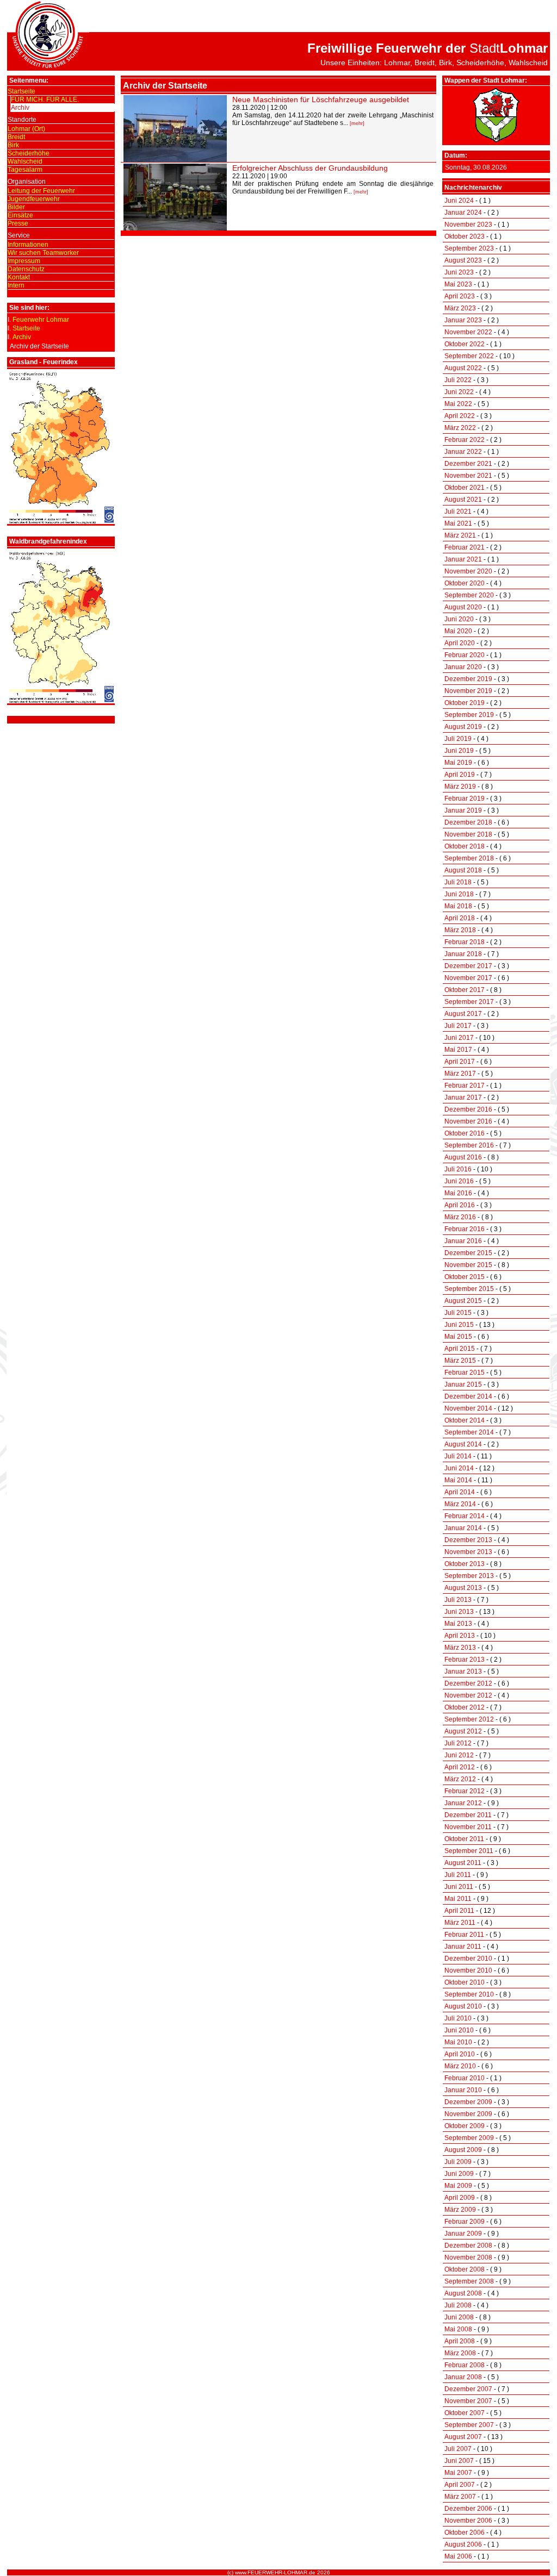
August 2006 (463, 2544)
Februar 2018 (465, 942)
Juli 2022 (458, 380)
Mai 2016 (458, 1193)
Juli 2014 (458, 1456)
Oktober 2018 (465, 846)
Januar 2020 (463, 667)
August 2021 (463, 500)
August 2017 (463, 1014)
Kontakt (19, 277)
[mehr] (357, 123)
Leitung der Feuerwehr (41, 191)
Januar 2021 (463, 559)
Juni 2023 (459, 272)
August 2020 (463, 607)
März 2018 (460, 930)
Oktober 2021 (465, 488)
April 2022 (460, 416)
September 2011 (469, 1851)
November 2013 (468, 1552)
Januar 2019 (463, 810)
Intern (16, 285)
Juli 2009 (458, 2162)
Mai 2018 (458, 906)
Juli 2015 (458, 1313)
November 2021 (468, 476)
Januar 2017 (463, 1097)
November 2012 (468, 1695)
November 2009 (468, 2114)
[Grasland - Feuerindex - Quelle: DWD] (61, 522)
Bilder (16, 207)
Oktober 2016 (465, 1133)
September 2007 (469, 2425)
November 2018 (468, 834)
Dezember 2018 (468, 822)
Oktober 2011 (464, 1839)
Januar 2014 (463, 1528)
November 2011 (468, 1827)
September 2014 (469, 1432)
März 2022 (460, 428)
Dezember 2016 (468, 1109)
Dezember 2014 (468, 1396)
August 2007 (463, 2437)
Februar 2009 (465, 2222)
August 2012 (463, 1731)
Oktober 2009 (465, 2126)
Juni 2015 (459, 1325)
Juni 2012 (459, 1755)
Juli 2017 (458, 1026)
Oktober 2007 (465, 2413)
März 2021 (460, 535)
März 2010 (460, 2066)
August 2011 (463, 1863)
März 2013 (460, 1648)
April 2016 (460, 1205)
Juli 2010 (458, 2018)
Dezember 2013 (468, 1540)
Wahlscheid (25, 161)
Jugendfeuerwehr (34, 199)
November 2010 (468, 1970)
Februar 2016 (465, 1229)
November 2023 (468, 224)
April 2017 (460, 1062)
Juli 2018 (458, 882)
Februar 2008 (465, 2365)
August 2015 (463, 1301)
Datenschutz (26, 269)
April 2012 (460, 1767)
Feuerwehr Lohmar (41, 320)
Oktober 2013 (465, 1564)
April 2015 (460, 1349)
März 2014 (460, 1504)
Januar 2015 (463, 1384)
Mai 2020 (458, 631)
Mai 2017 (458, 1050)
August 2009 (463, 2150)
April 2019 (460, 775)
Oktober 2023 (465, 236)
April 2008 (460, 2341)
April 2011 (459, 1911)
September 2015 (469, 1289)
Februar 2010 (465, 2078)
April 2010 (460, 2054)
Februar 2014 (465, 1516)
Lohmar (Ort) (26, 129)
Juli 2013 (458, 1600)
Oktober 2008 (465, 2269)
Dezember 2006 (468, 2509)
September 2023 (469, 248)
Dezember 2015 (468, 1253)
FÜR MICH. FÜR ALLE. (45, 99)
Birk (13, 145)
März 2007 (460, 2497)
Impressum (24, 261)
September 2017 (469, 1002)
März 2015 (460, 1361)
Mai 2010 (458, 2042)
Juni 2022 (459, 392)
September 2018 (469, 858)
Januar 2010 (463, 2090)
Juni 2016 (459, 1181)
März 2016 (460, 1217)
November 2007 (468, 2401)
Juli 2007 (458, 2449)
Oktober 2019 (465, 703)
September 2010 (469, 1994)
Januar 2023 (463, 320)
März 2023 (460, 308)
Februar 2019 (465, 799)
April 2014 (460, 1492)
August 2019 (463, 727)
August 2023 (463, 260)
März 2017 (460, 1074)
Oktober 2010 (465, 1982)
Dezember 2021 (468, 464)
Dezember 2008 (468, 2246)
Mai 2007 (458, 2473)
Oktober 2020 (465, 583)
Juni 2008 (459, 2317)
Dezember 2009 (468, 2102)
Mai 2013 (458, 1624)
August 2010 (463, 2006)
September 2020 (469, 595)
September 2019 (469, 715)
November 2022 (468, 332)
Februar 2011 (464, 1935)
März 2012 (460, 1779)
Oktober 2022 (465, 344)
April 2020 (460, 643)
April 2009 (460, 2198)
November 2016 (468, 1121)
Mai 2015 (458, 1337)
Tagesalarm (25, 170)
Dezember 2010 (468, 1958)
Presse (18, 223)
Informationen (28, 245)
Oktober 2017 (465, 990)
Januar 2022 (463, 452)
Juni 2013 (459, 1612)
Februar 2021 (465, 547)
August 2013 (463, 1588)
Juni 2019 (459, 751)
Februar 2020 (465, 655)
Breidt (16, 137)
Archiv (20, 108)
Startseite (21, 91)
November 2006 (468, 2521)
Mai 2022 (458, 404)
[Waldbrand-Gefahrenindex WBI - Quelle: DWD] (61, 701)
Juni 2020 (459, 619)
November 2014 (468, 1408)
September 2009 (469, 2138)
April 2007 (460, 2485)
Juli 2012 (458, 1743)
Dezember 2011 (468, 1815)
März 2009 (460, 2210)
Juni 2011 (459, 1887)
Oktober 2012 (465, 1707)
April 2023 (460, 296)
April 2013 (460, 1636)
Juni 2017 (459, 1038)
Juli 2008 (458, 2305)
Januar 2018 (463, 954)
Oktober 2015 (465, 1277)
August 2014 (463, 1444)
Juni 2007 (459, 2461)
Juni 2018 (459, 894)
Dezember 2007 (468, 2389)
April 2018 (460, 918)
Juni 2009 (459, 2174)
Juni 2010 (459, 2030)
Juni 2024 (459, 201)
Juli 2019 (458, 739)
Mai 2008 (458, 2329)
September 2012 (469, 1719)
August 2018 (463, 870)
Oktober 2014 (465, 1420)
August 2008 (463, 2293)
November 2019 (468, 691)
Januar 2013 (463, 1671)
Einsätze (20, 215)
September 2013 (469, 1576)
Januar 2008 (463, 2377)
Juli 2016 (458, 1169)
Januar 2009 (463, 2234)
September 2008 (469, 2281)
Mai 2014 (458, 1480)
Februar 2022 (465, 440)
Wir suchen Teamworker (43, 253)
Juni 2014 (459, 1468)
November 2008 (468, 2257)
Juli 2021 (458, 512)
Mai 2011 (458, 1899)
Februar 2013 (465, 1660)
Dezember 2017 (468, 966)
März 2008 (460, 2353)
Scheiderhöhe (29, 153)
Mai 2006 (458, 2556)
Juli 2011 (458, 1875)
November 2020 (468, 571)
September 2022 (469, 356)
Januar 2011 (463, 1947)
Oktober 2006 (465, 2533)
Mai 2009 (458, 2186)
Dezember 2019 (468, 679)
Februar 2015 (465, 1373)
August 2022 (463, 368)
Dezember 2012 (468, 1683)
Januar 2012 (463, 1803)
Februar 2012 (465, 1791)
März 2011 (460, 1923)
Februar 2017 (465, 1086)
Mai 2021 (458, 523)
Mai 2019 (458, 763)
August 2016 (463, 1157)
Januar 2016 (463, 1241)
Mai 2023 (458, 284)
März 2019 (460, 787)
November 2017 (468, 978)
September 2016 (469, 1145)
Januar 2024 (463, 213)
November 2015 (468, 1265)
